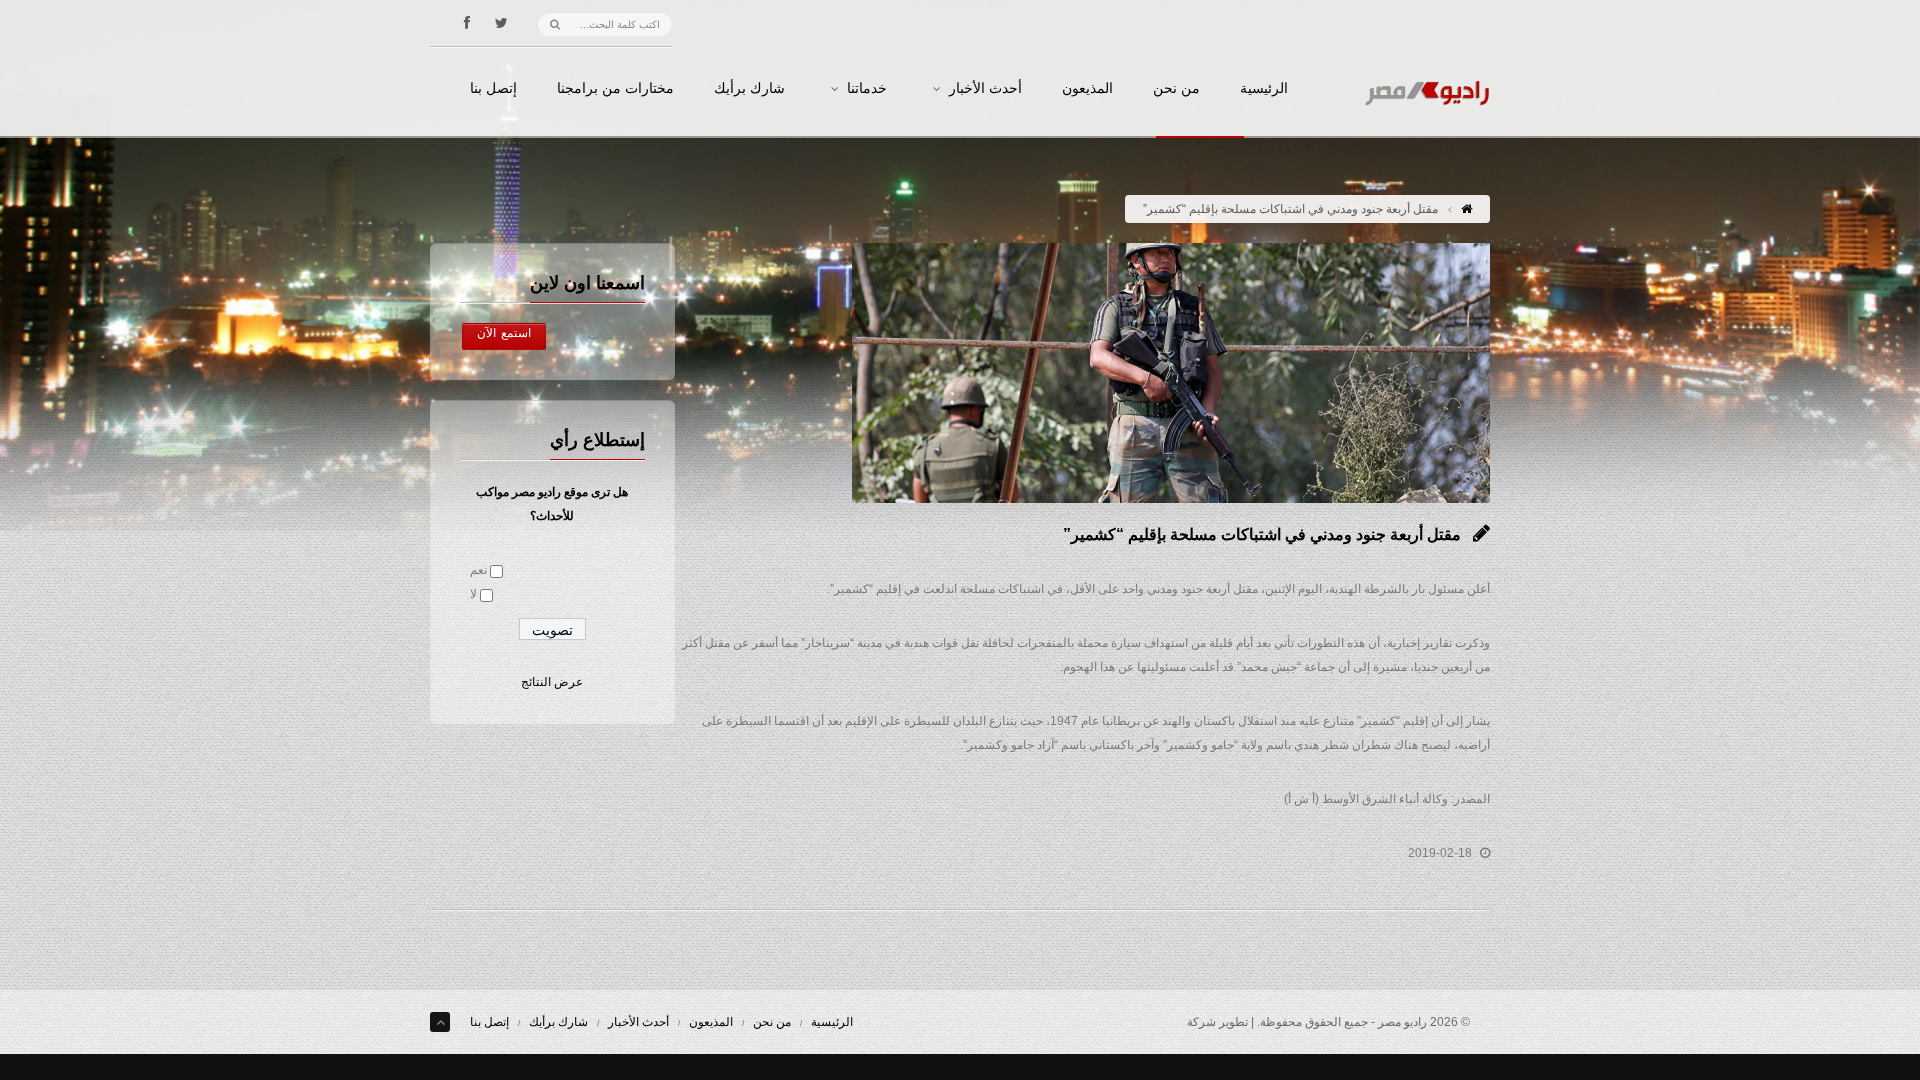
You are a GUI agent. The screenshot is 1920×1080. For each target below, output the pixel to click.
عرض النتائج (552, 682)
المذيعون (1087, 89)
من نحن (1176, 89)
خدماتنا (867, 89)
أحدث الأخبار (985, 89)
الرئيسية (1264, 89)
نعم (478, 570)
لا (473, 594)
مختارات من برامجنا (615, 89)
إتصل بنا (493, 89)
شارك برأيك (749, 89)
